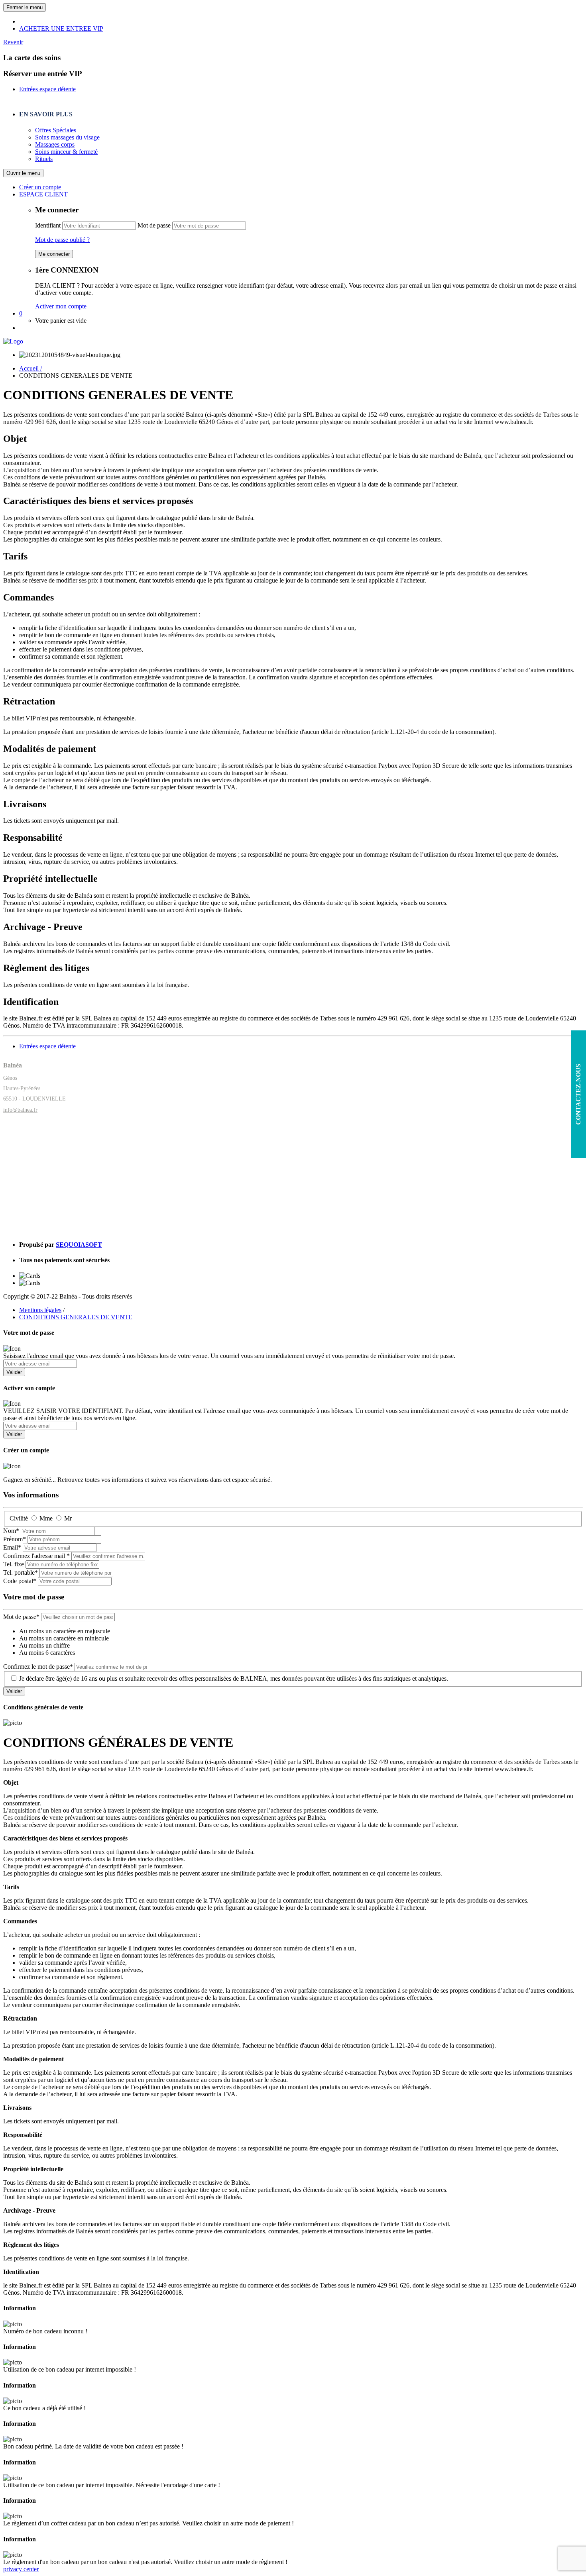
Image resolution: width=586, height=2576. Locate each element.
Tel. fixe (14, 1564)
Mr (68, 1518)
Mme (46, 1518)
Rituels (44, 159)
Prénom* (15, 1539)
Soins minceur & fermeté (66, 152)
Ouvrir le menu (23, 173)
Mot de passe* (21, 1617)
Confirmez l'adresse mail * (36, 1556)
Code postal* (20, 1581)
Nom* (11, 1531)
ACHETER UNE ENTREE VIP (61, 28)
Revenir (13, 42)
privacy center (21, 2569)
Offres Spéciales (56, 130)
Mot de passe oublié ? (62, 240)
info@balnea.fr (20, 1110)
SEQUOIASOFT (79, 1245)
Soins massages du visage (67, 137)
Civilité (19, 1518)
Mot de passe (154, 225)
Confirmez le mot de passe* (38, 1667)
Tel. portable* (21, 1572)
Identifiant (48, 225)
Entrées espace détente (47, 89)
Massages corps (55, 144)
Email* (12, 1547)
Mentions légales (40, 1310)
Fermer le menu (25, 7)
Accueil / (30, 368)
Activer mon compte (61, 306)
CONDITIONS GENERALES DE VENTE (76, 1317)
